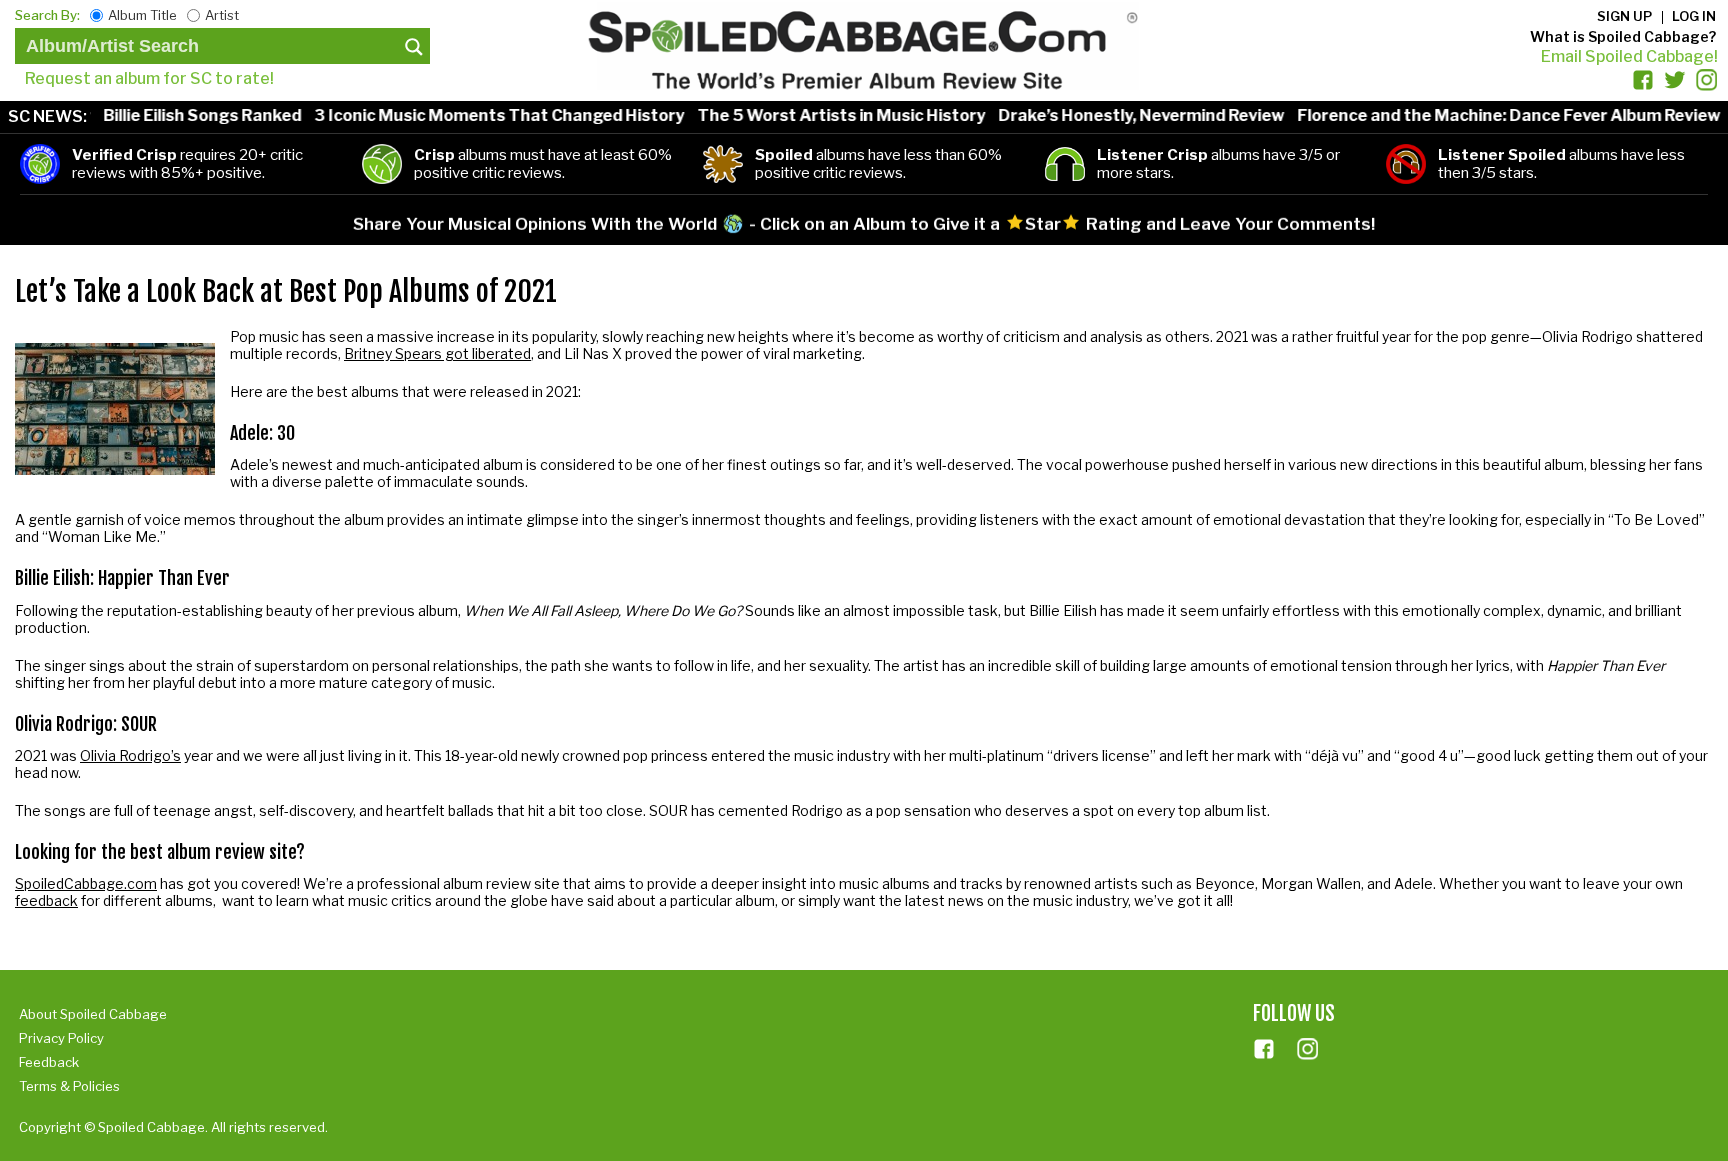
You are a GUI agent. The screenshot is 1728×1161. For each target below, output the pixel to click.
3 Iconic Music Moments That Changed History (476, 115)
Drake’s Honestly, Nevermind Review (1118, 115)
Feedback (49, 1062)
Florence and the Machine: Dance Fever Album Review (1485, 115)
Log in (1694, 16)
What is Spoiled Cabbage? (1623, 36)
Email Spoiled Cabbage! (1629, 56)
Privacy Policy (61, 1038)
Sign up (1624, 16)
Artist (222, 15)
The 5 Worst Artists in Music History (818, 115)
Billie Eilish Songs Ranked (179, 115)
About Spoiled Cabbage (93, 1014)
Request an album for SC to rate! (149, 78)
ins (1308, 1049)
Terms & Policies (69, 1086)
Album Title (142, 15)
